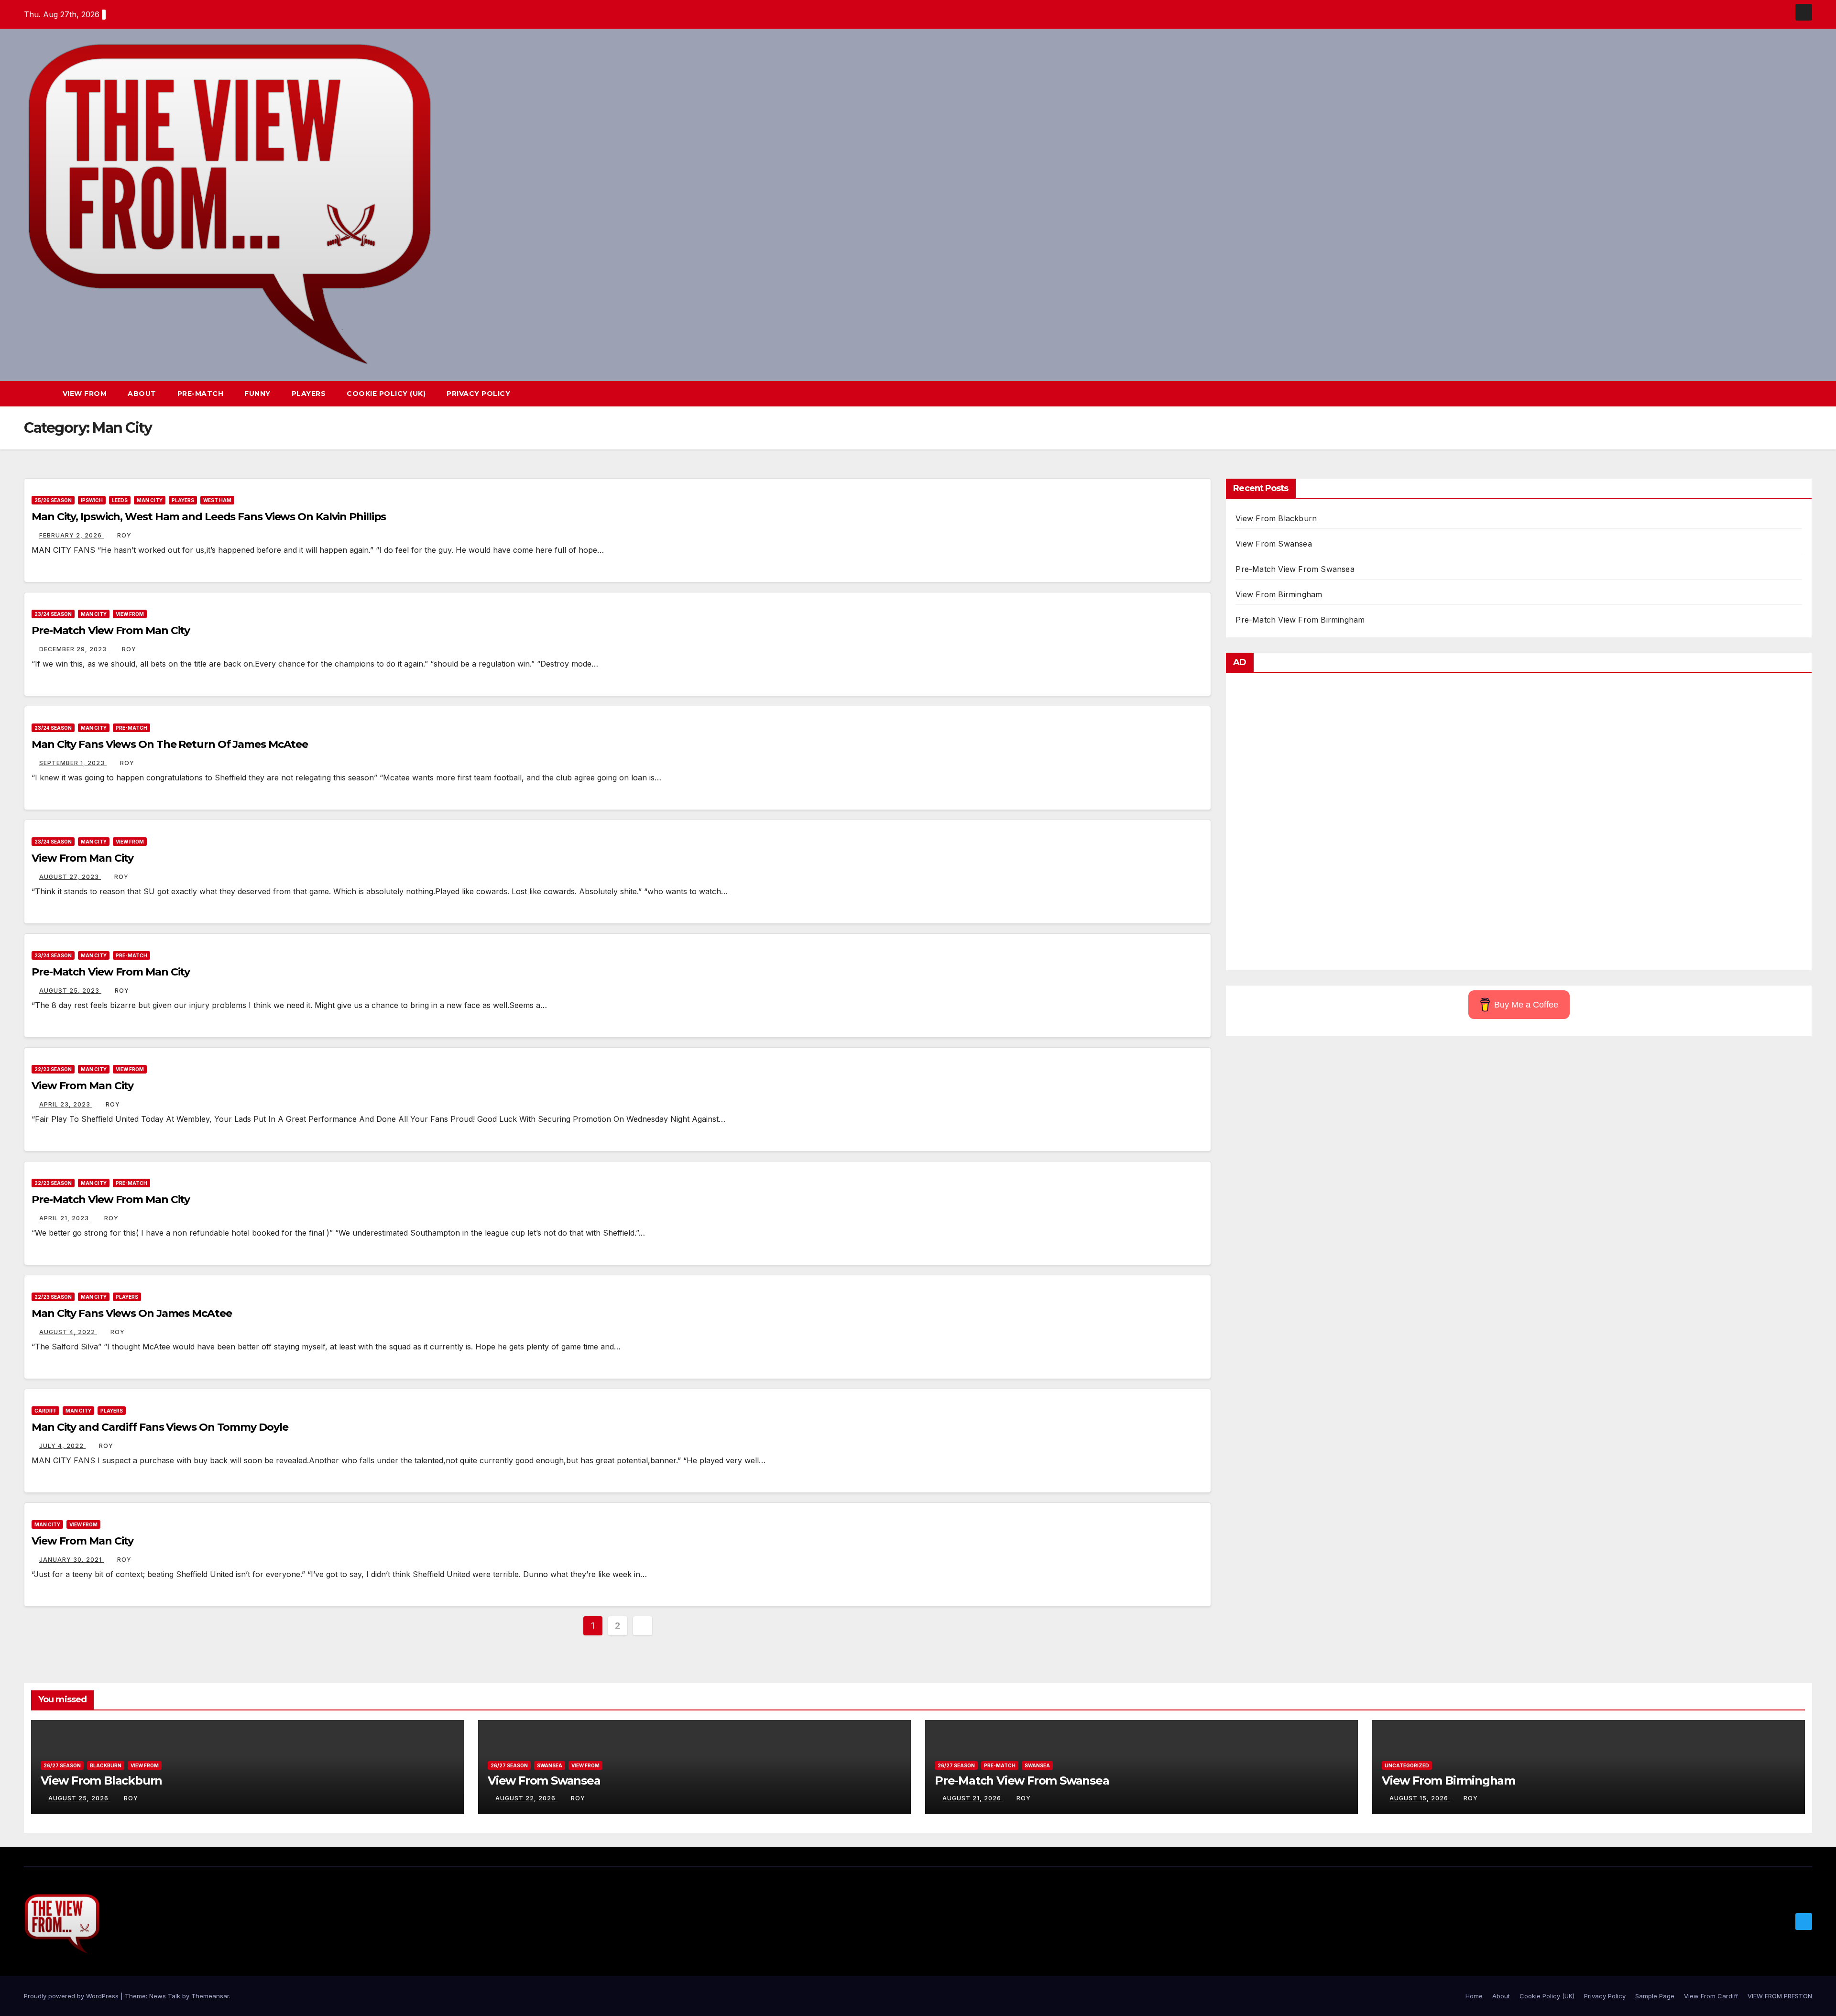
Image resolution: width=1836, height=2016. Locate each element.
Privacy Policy (478, 394)
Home (1474, 1996)
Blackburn (106, 1765)
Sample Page (1655, 1996)
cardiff (45, 1411)
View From (85, 394)
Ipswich (92, 500)
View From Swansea (1273, 544)
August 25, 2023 (70, 991)
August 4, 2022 (68, 1332)
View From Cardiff (1711, 1996)
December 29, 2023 (74, 649)
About (142, 394)
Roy (124, 535)
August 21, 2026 (973, 1798)
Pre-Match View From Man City (111, 630)
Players (309, 394)
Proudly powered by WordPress (72, 1996)
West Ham (217, 500)
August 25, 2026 (79, 1798)
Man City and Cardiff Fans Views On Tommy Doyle (160, 1427)
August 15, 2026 (1420, 1798)
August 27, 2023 (70, 877)
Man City (150, 500)
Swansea (550, 1765)
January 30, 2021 (71, 1560)
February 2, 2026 (71, 535)
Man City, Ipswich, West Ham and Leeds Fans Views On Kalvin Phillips (209, 517)
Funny (257, 394)
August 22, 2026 (526, 1798)
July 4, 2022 (62, 1446)
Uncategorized (1407, 1765)
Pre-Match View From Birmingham (1300, 620)
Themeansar (210, 1996)
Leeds (120, 500)
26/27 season (62, 1765)
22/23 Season (53, 1069)
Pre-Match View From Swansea (1295, 569)
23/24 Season (53, 614)
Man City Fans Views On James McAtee (132, 1313)
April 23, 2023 (66, 1104)
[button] (1787, 394)
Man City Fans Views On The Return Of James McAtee (170, 744)
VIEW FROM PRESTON (1780, 1996)
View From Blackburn (1276, 518)
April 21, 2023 (65, 1218)
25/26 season (53, 500)
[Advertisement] (1519, 824)
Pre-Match (201, 394)
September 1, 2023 (73, 763)
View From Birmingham (1279, 594)
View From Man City (82, 858)
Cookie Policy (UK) (386, 394)
